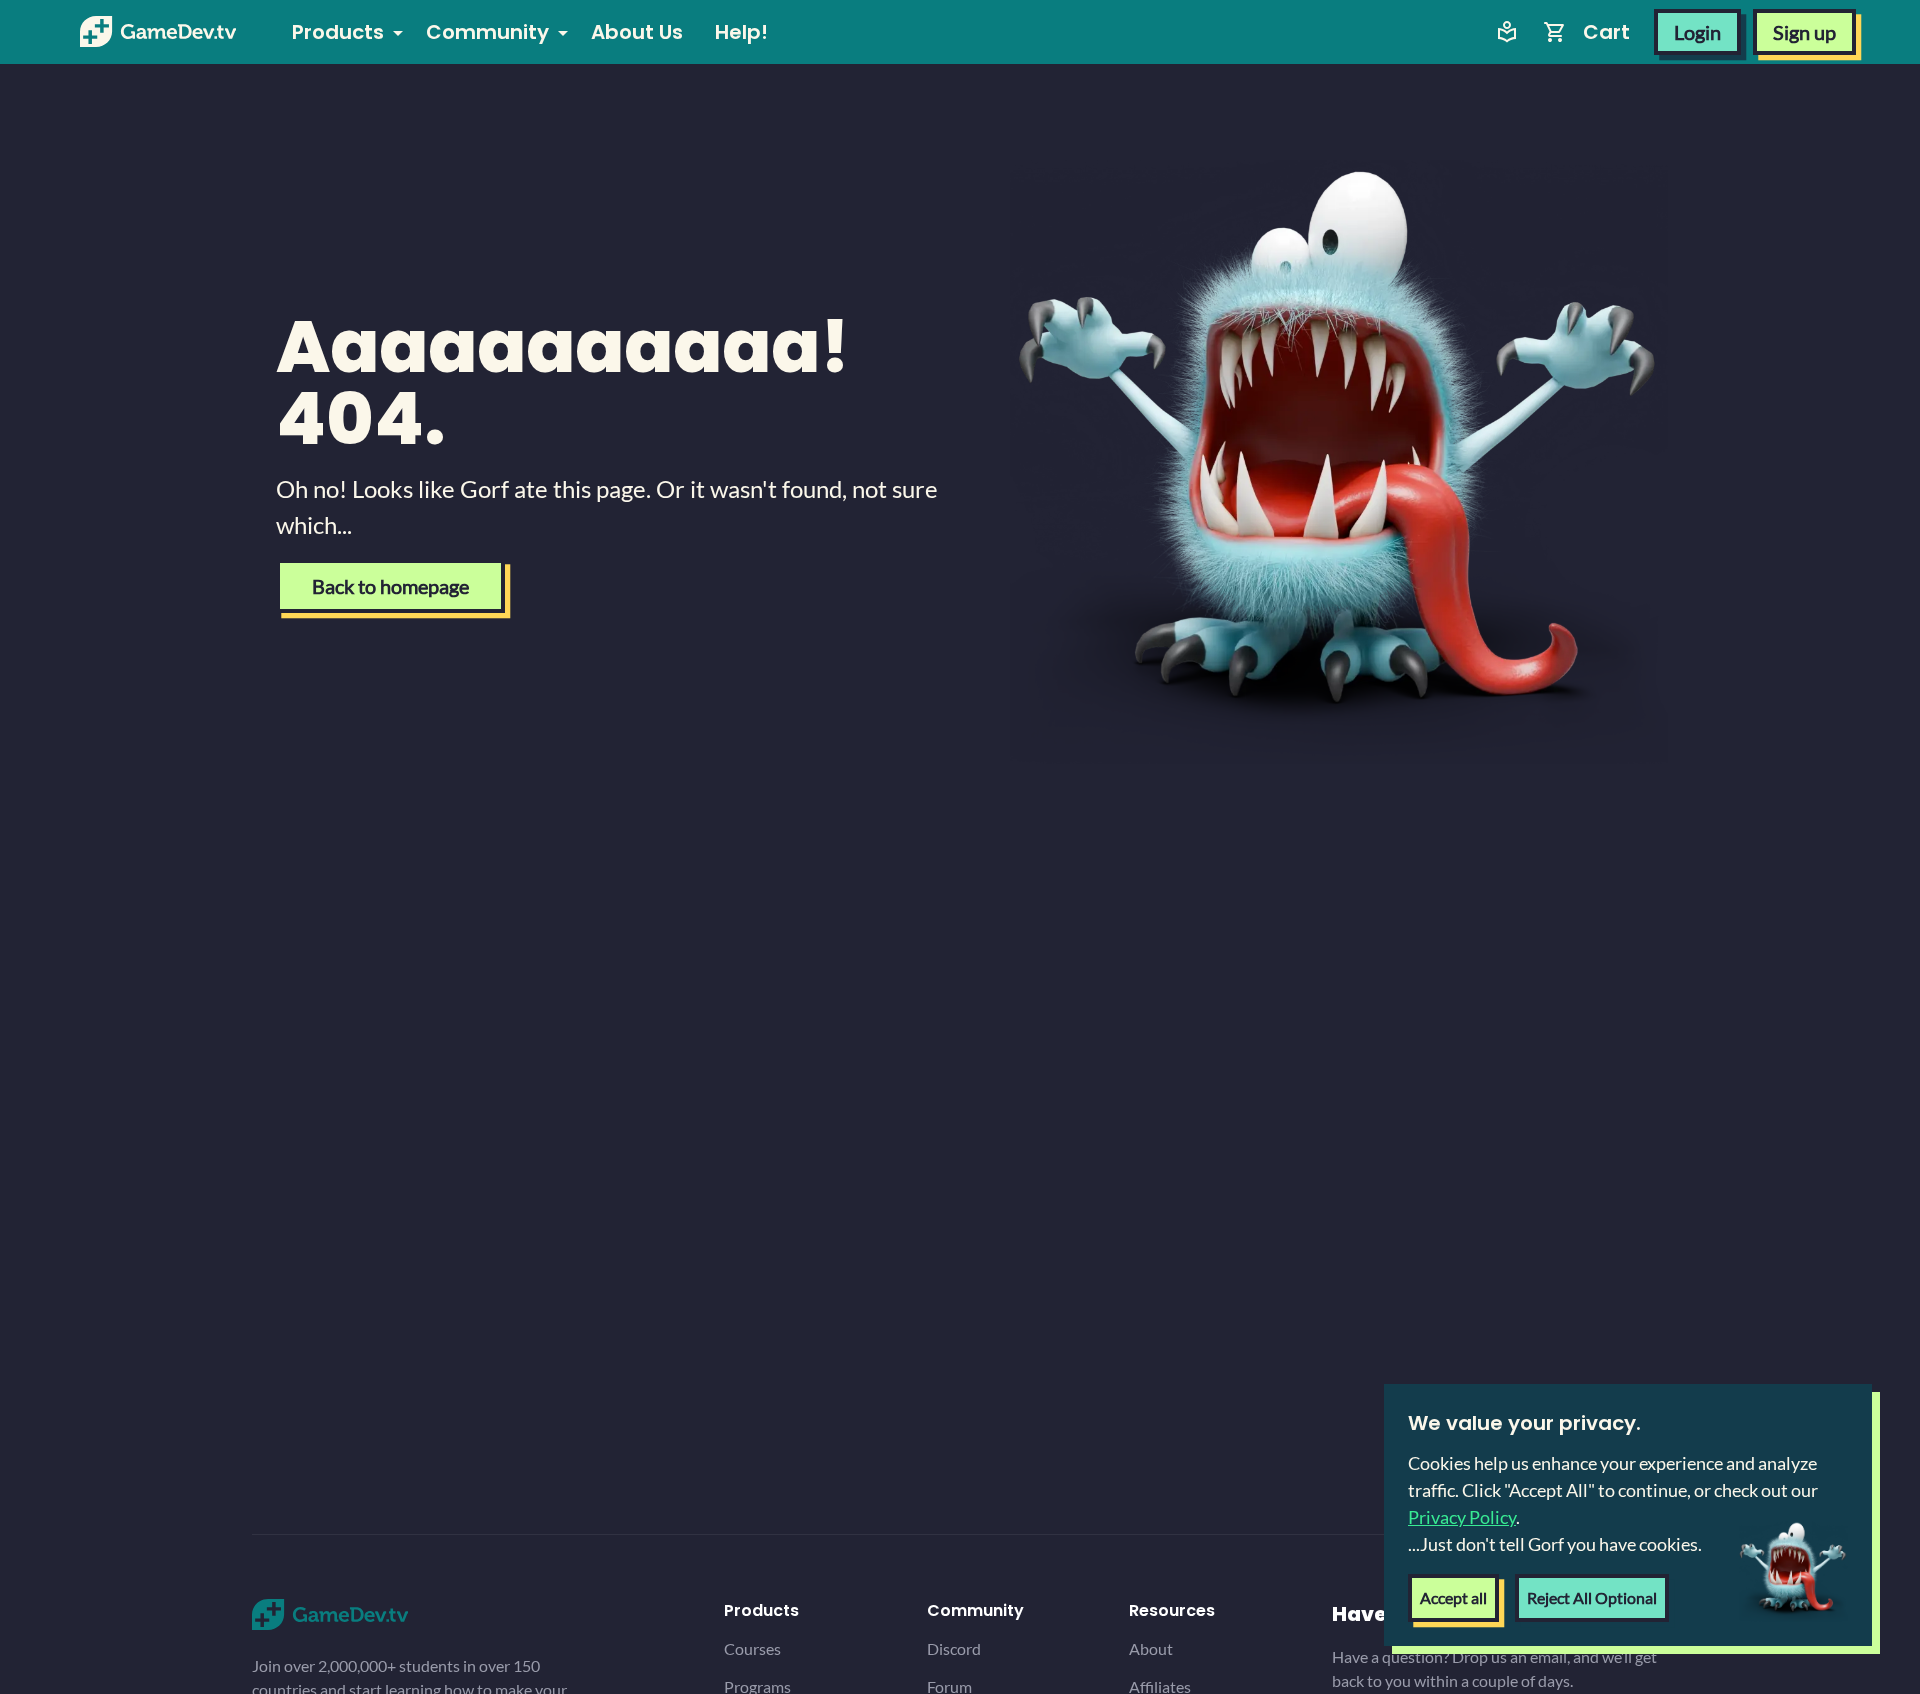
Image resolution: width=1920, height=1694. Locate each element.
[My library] (1507, 32)
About (1151, 1648)
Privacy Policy (1462, 1517)
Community (487, 32)
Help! (741, 32)
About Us (637, 32)
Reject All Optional (1592, 1597)
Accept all (1453, 1597)
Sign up (1804, 32)
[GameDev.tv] (158, 32)
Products (338, 32)
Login (1697, 32)
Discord (954, 1648)
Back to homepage (390, 586)
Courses (752, 1648)
